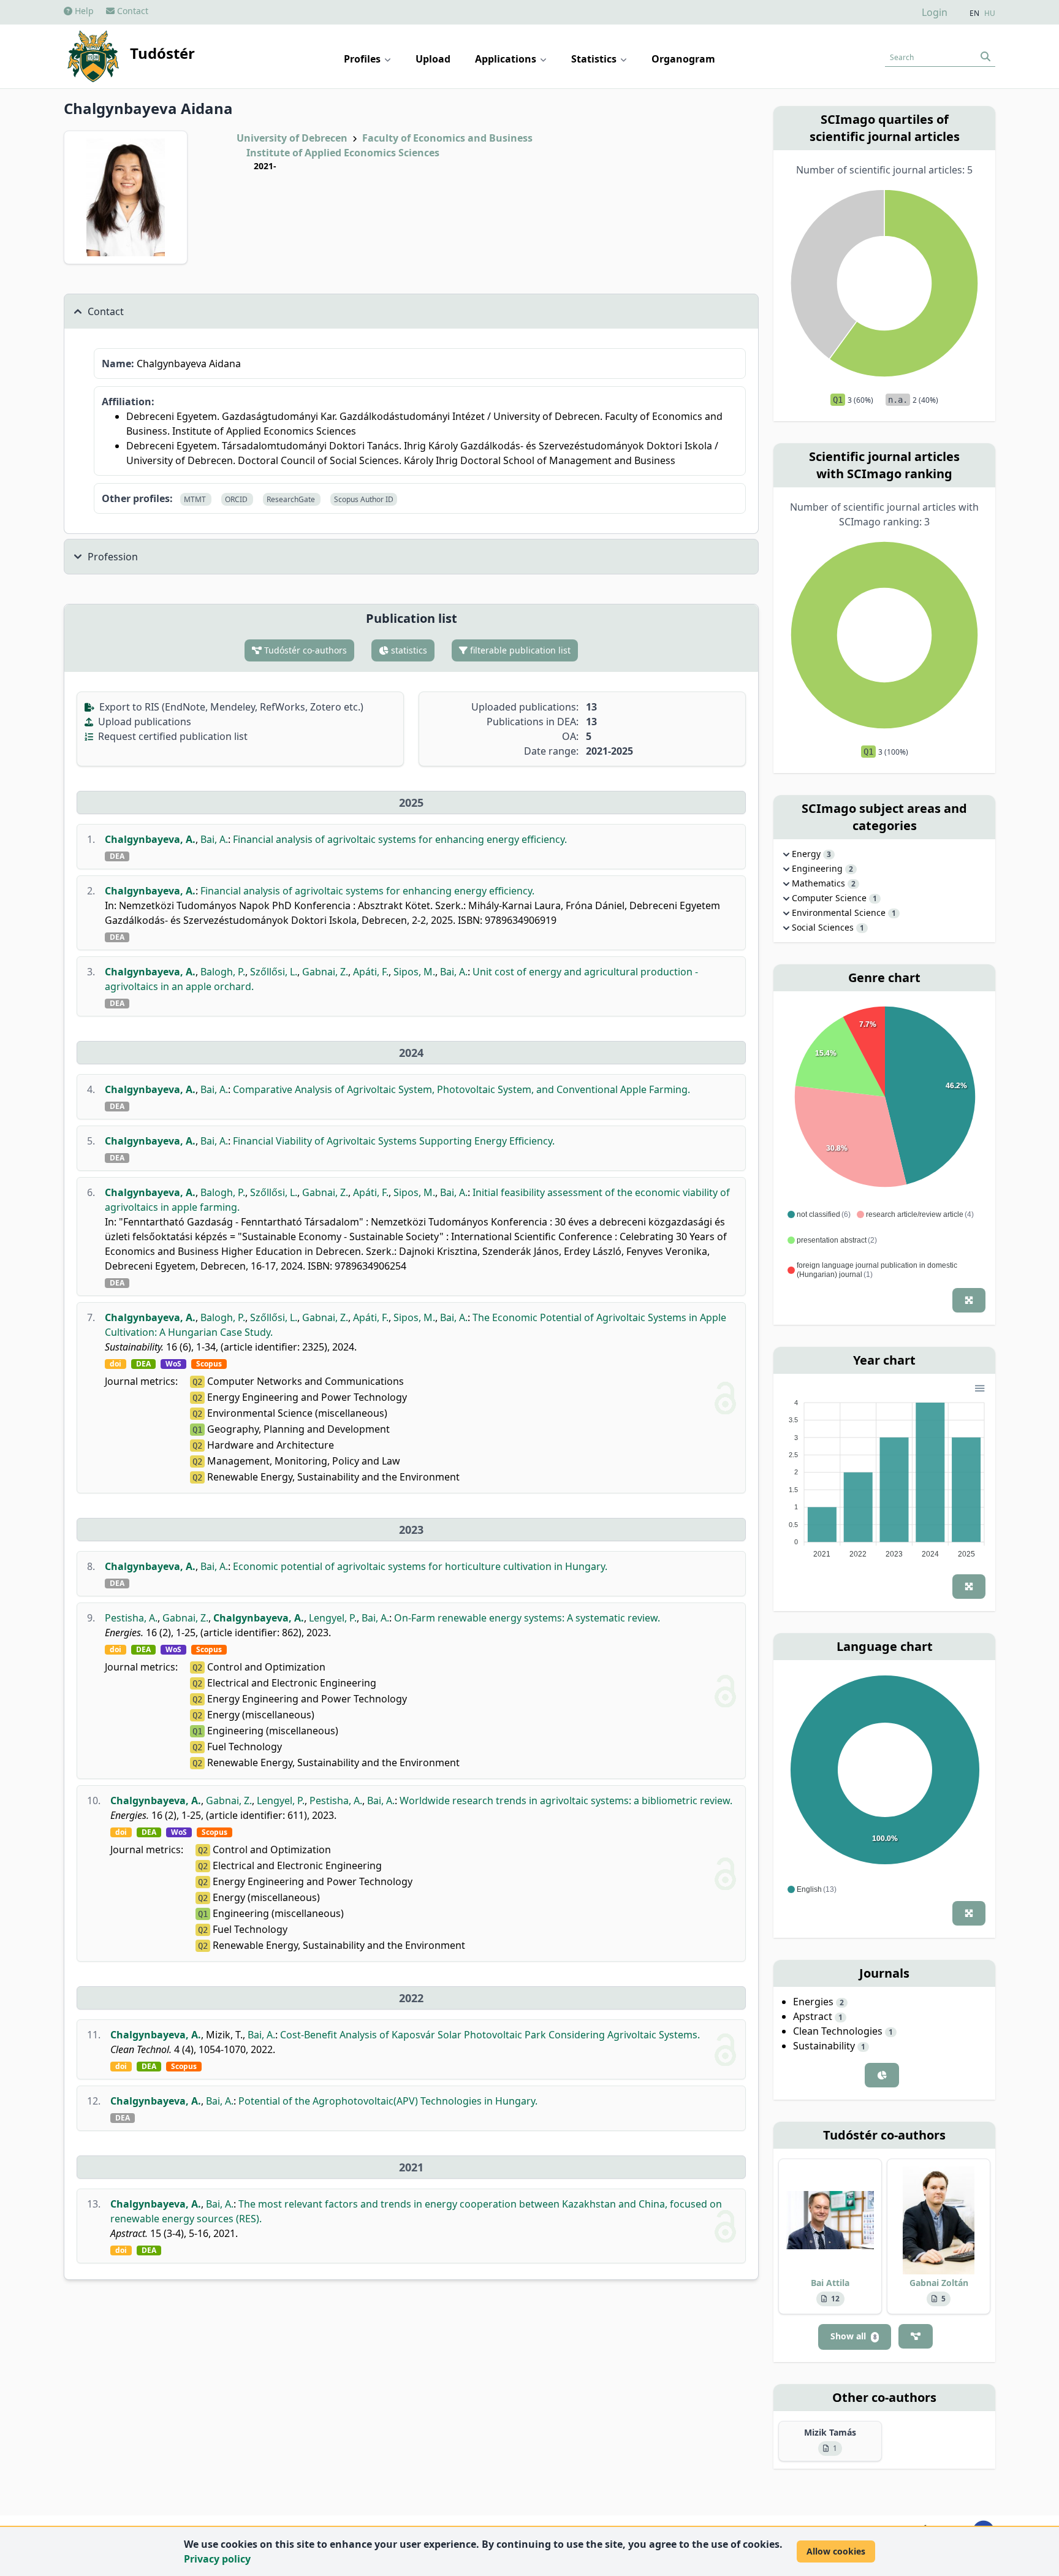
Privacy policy (217, 2559)
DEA (117, 856)
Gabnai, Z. (325, 972)
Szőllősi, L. (274, 972)
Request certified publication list (172, 736)
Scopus (209, 1364)
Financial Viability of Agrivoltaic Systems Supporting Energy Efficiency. (394, 1141)
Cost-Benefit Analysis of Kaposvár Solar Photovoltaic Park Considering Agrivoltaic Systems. (490, 2035)
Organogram (683, 59)
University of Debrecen (292, 138)
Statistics (595, 59)
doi (116, 1364)
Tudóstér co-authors (304, 650)
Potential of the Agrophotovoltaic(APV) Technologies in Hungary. (388, 2101)
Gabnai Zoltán (939, 2283)
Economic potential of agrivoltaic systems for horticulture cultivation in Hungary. (420, 1566)
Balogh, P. (223, 972)
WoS (173, 1364)
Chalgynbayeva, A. (150, 839)
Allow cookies (836, 2551)
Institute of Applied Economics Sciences (343, 153)
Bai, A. (214, 839)
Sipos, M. (414, 972)
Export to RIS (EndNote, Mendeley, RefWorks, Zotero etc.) (230, 707)
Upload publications (143, 722)
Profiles (363, 59)
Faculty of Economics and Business (447, 138)
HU (990, 13)
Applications (507, 59)
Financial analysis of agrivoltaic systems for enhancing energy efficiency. (400, 839)
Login (935, 12)
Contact (131, 11)
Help (83, 11)
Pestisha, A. (131, 1618)
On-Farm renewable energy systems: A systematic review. (527, 1618)
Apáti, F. (371, 972)
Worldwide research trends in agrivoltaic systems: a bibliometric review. (566, 1801)
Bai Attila (830, 2283)
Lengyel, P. (333, 1618)
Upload (433, 59)
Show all (853, 2336)
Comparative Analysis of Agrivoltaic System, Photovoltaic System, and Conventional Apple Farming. (461, 1089)
